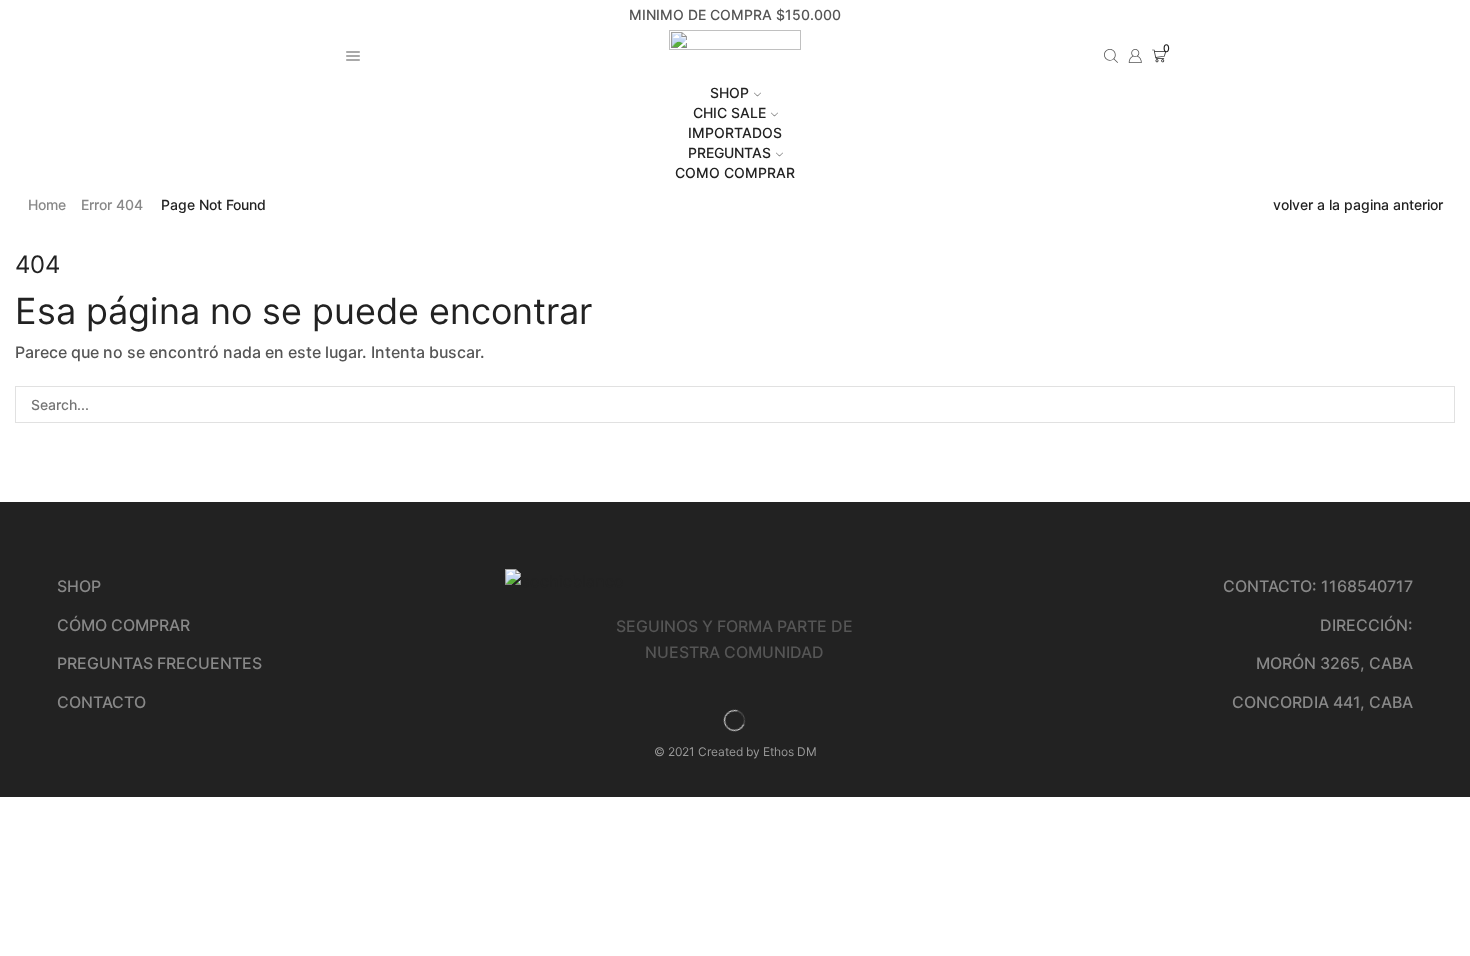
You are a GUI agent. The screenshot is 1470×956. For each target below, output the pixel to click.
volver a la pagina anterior (1358, 204)
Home (47, 204)
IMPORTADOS (735, 132)
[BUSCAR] (1436, 404)
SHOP (729, 92)
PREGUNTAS (729, 152)
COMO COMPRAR (735, 172)
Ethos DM (790, 751)
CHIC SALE (729, 112)
